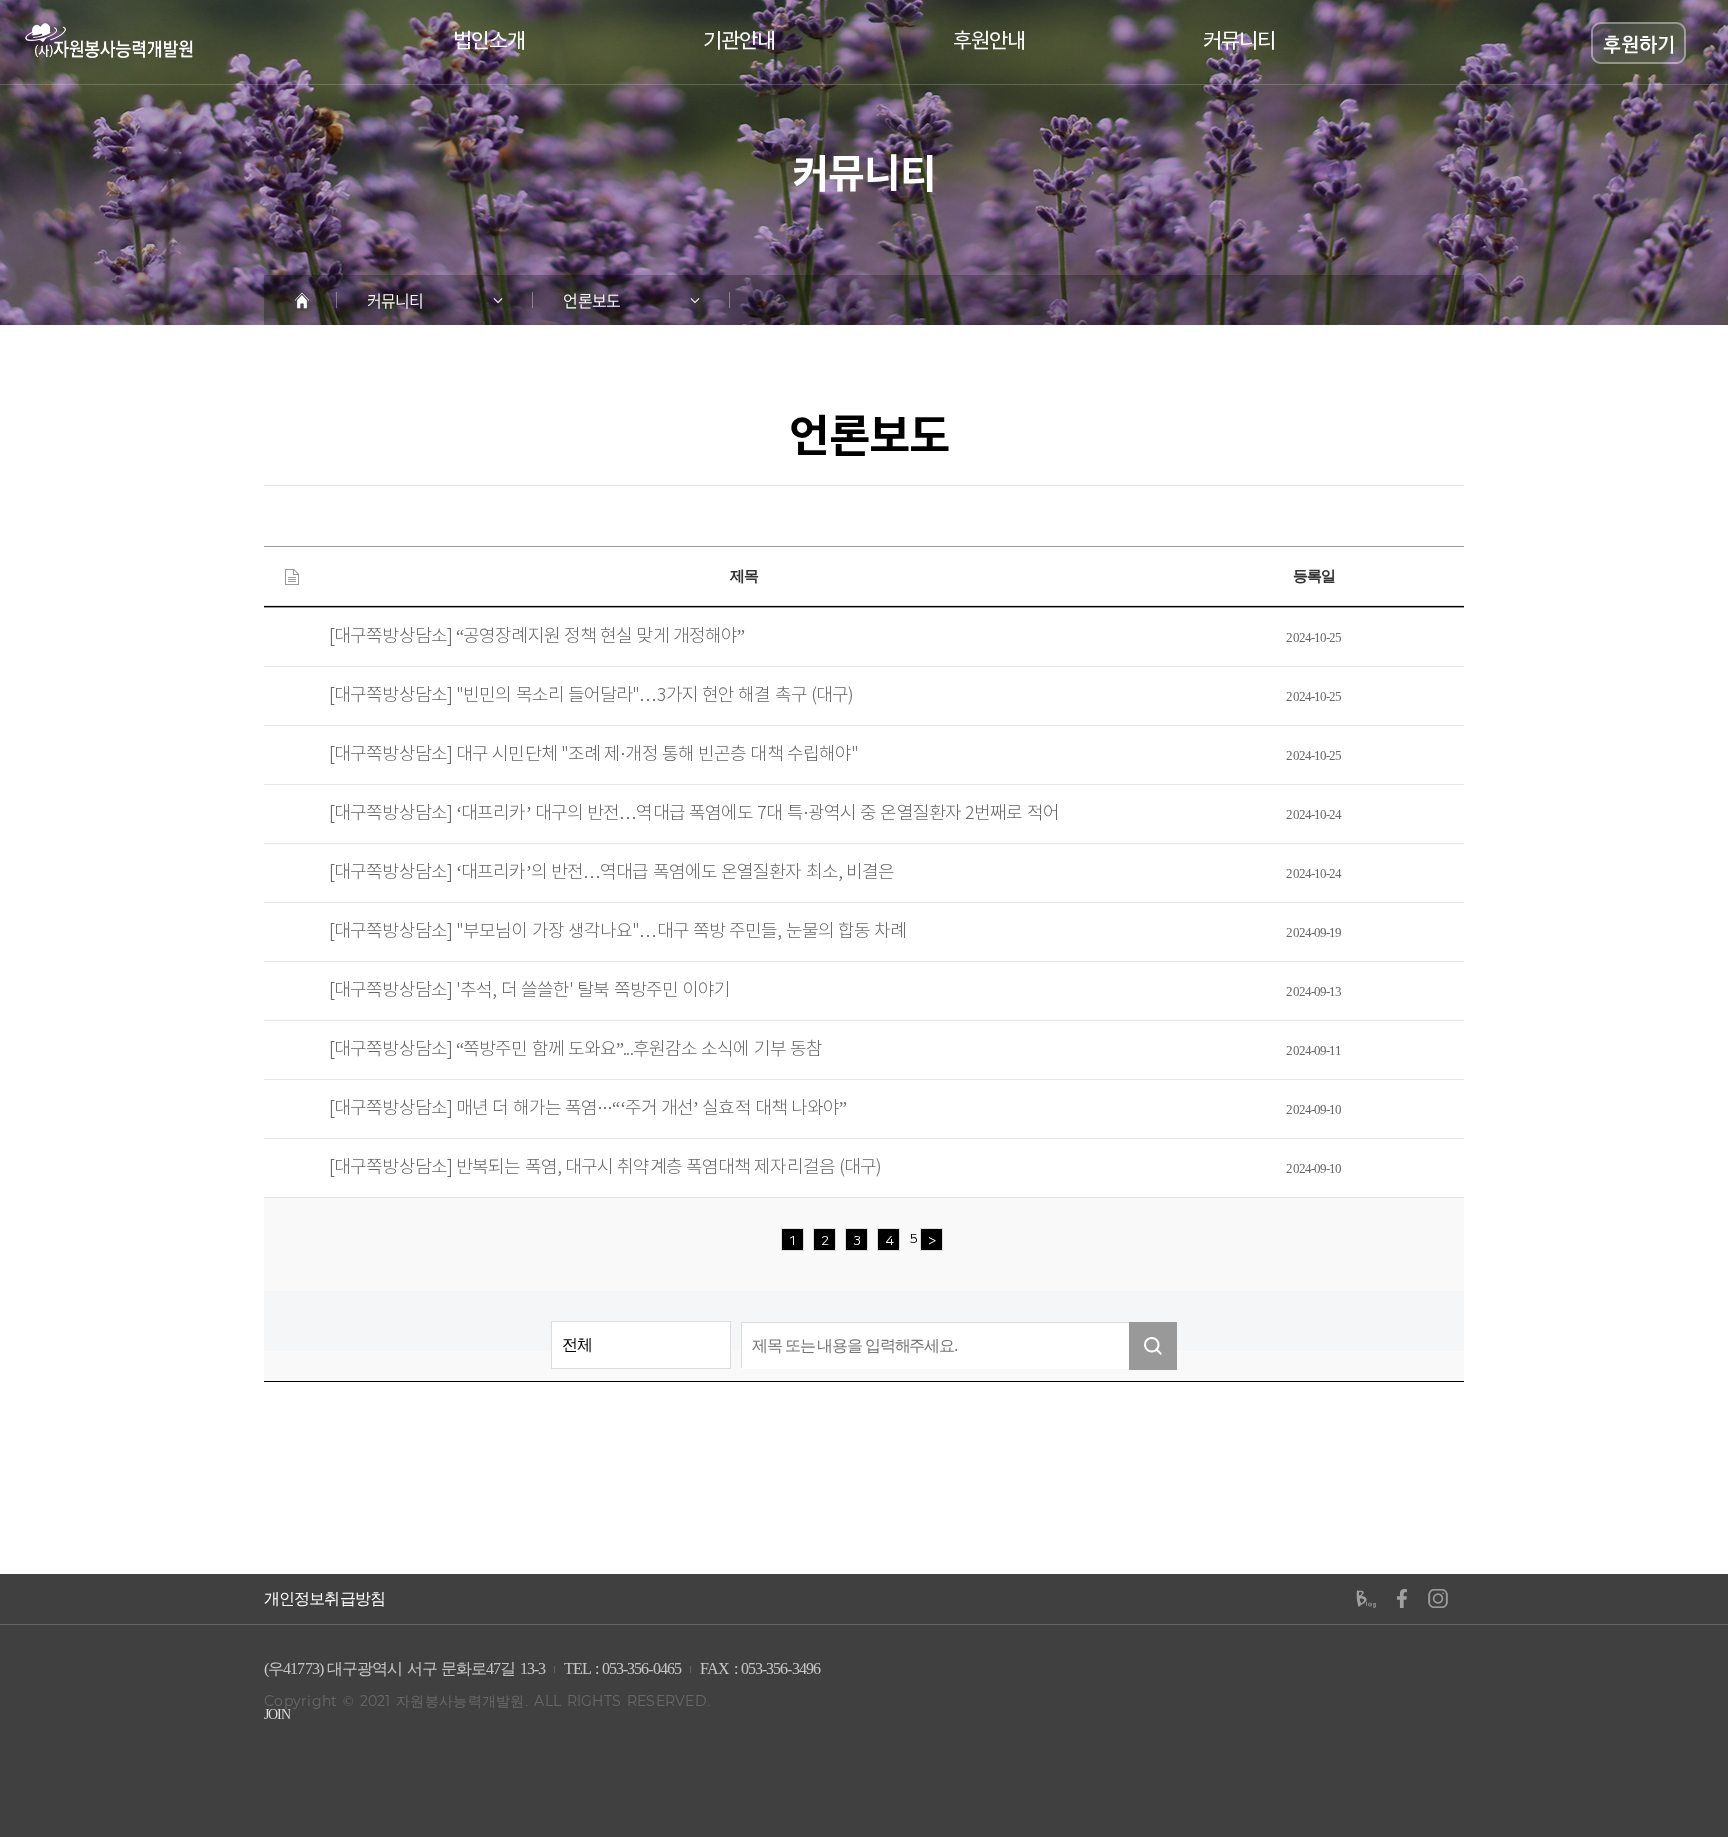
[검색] (1153, 1346)
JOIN (277, 1714)
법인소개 (489, 42)
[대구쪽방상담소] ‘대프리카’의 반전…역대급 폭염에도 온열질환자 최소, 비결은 (611, 873)
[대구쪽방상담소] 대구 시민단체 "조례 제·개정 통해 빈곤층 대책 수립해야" (593, 755)
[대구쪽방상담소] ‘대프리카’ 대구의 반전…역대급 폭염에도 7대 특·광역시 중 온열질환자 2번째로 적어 (694, 814)
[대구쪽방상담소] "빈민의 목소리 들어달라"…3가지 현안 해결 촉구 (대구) (591, 696)
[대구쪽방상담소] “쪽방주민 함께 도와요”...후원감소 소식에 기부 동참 (575, 1050)
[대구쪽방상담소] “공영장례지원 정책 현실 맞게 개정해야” (536, 637)
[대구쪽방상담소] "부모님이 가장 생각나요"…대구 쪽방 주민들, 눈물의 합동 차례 (618, 932)
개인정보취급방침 (324, 1599)
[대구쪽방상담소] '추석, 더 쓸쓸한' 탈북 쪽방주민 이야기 (529, 991)
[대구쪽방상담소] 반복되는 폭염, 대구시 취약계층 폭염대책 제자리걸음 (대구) (605, 1168)
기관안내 (739, 42)
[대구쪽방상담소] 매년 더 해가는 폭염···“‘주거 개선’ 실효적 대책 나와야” (587, 1109)
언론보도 (591, 300)
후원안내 (989, 42)
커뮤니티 (1239, 42)
